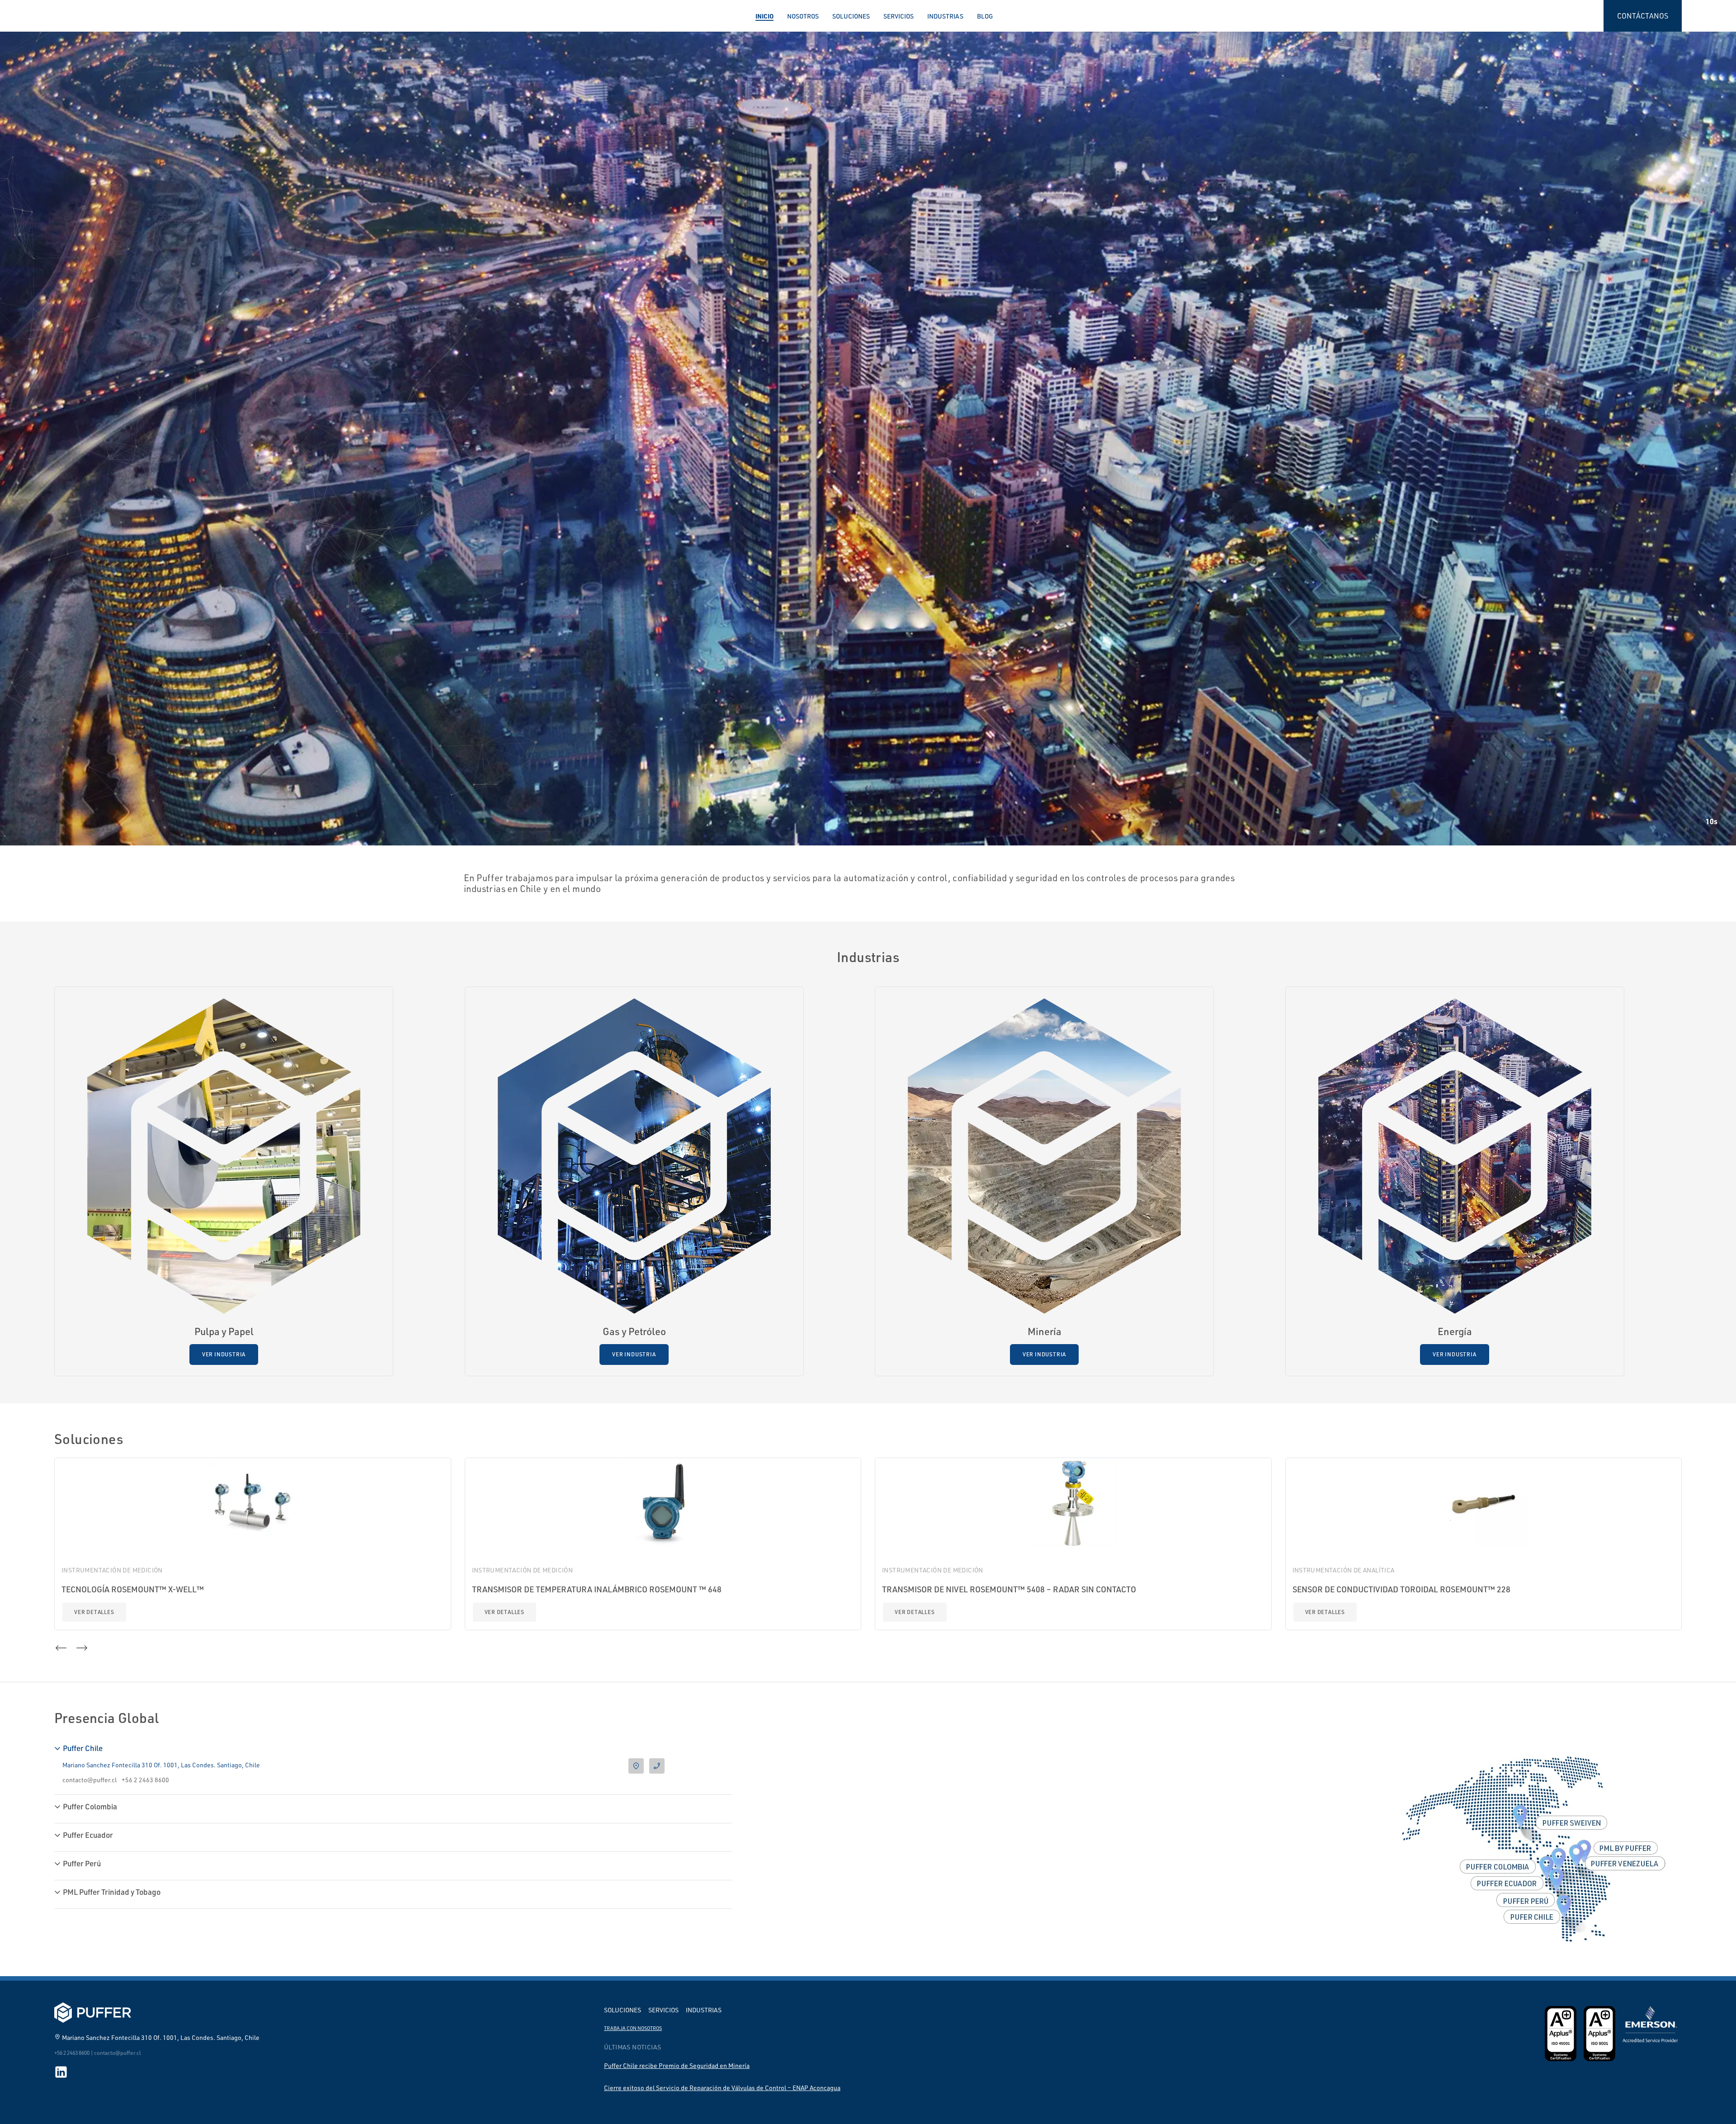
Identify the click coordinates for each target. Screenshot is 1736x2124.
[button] (54, 504)
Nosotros (803, 16)
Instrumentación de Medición (112, 1570)
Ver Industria (224, 1354)
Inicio (764, 16)
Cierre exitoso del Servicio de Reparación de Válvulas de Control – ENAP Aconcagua (722, 2088)
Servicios (899, 16)
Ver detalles (94, 1612)
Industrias (945, 16)
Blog (985, 16)
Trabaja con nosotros (633, 2028)
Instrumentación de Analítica (1344, 1570)
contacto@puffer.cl (90, 1780)
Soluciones (851, 16)
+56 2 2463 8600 (145, 1780)
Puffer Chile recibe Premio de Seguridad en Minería (677, 2065)
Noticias (81, 469)
